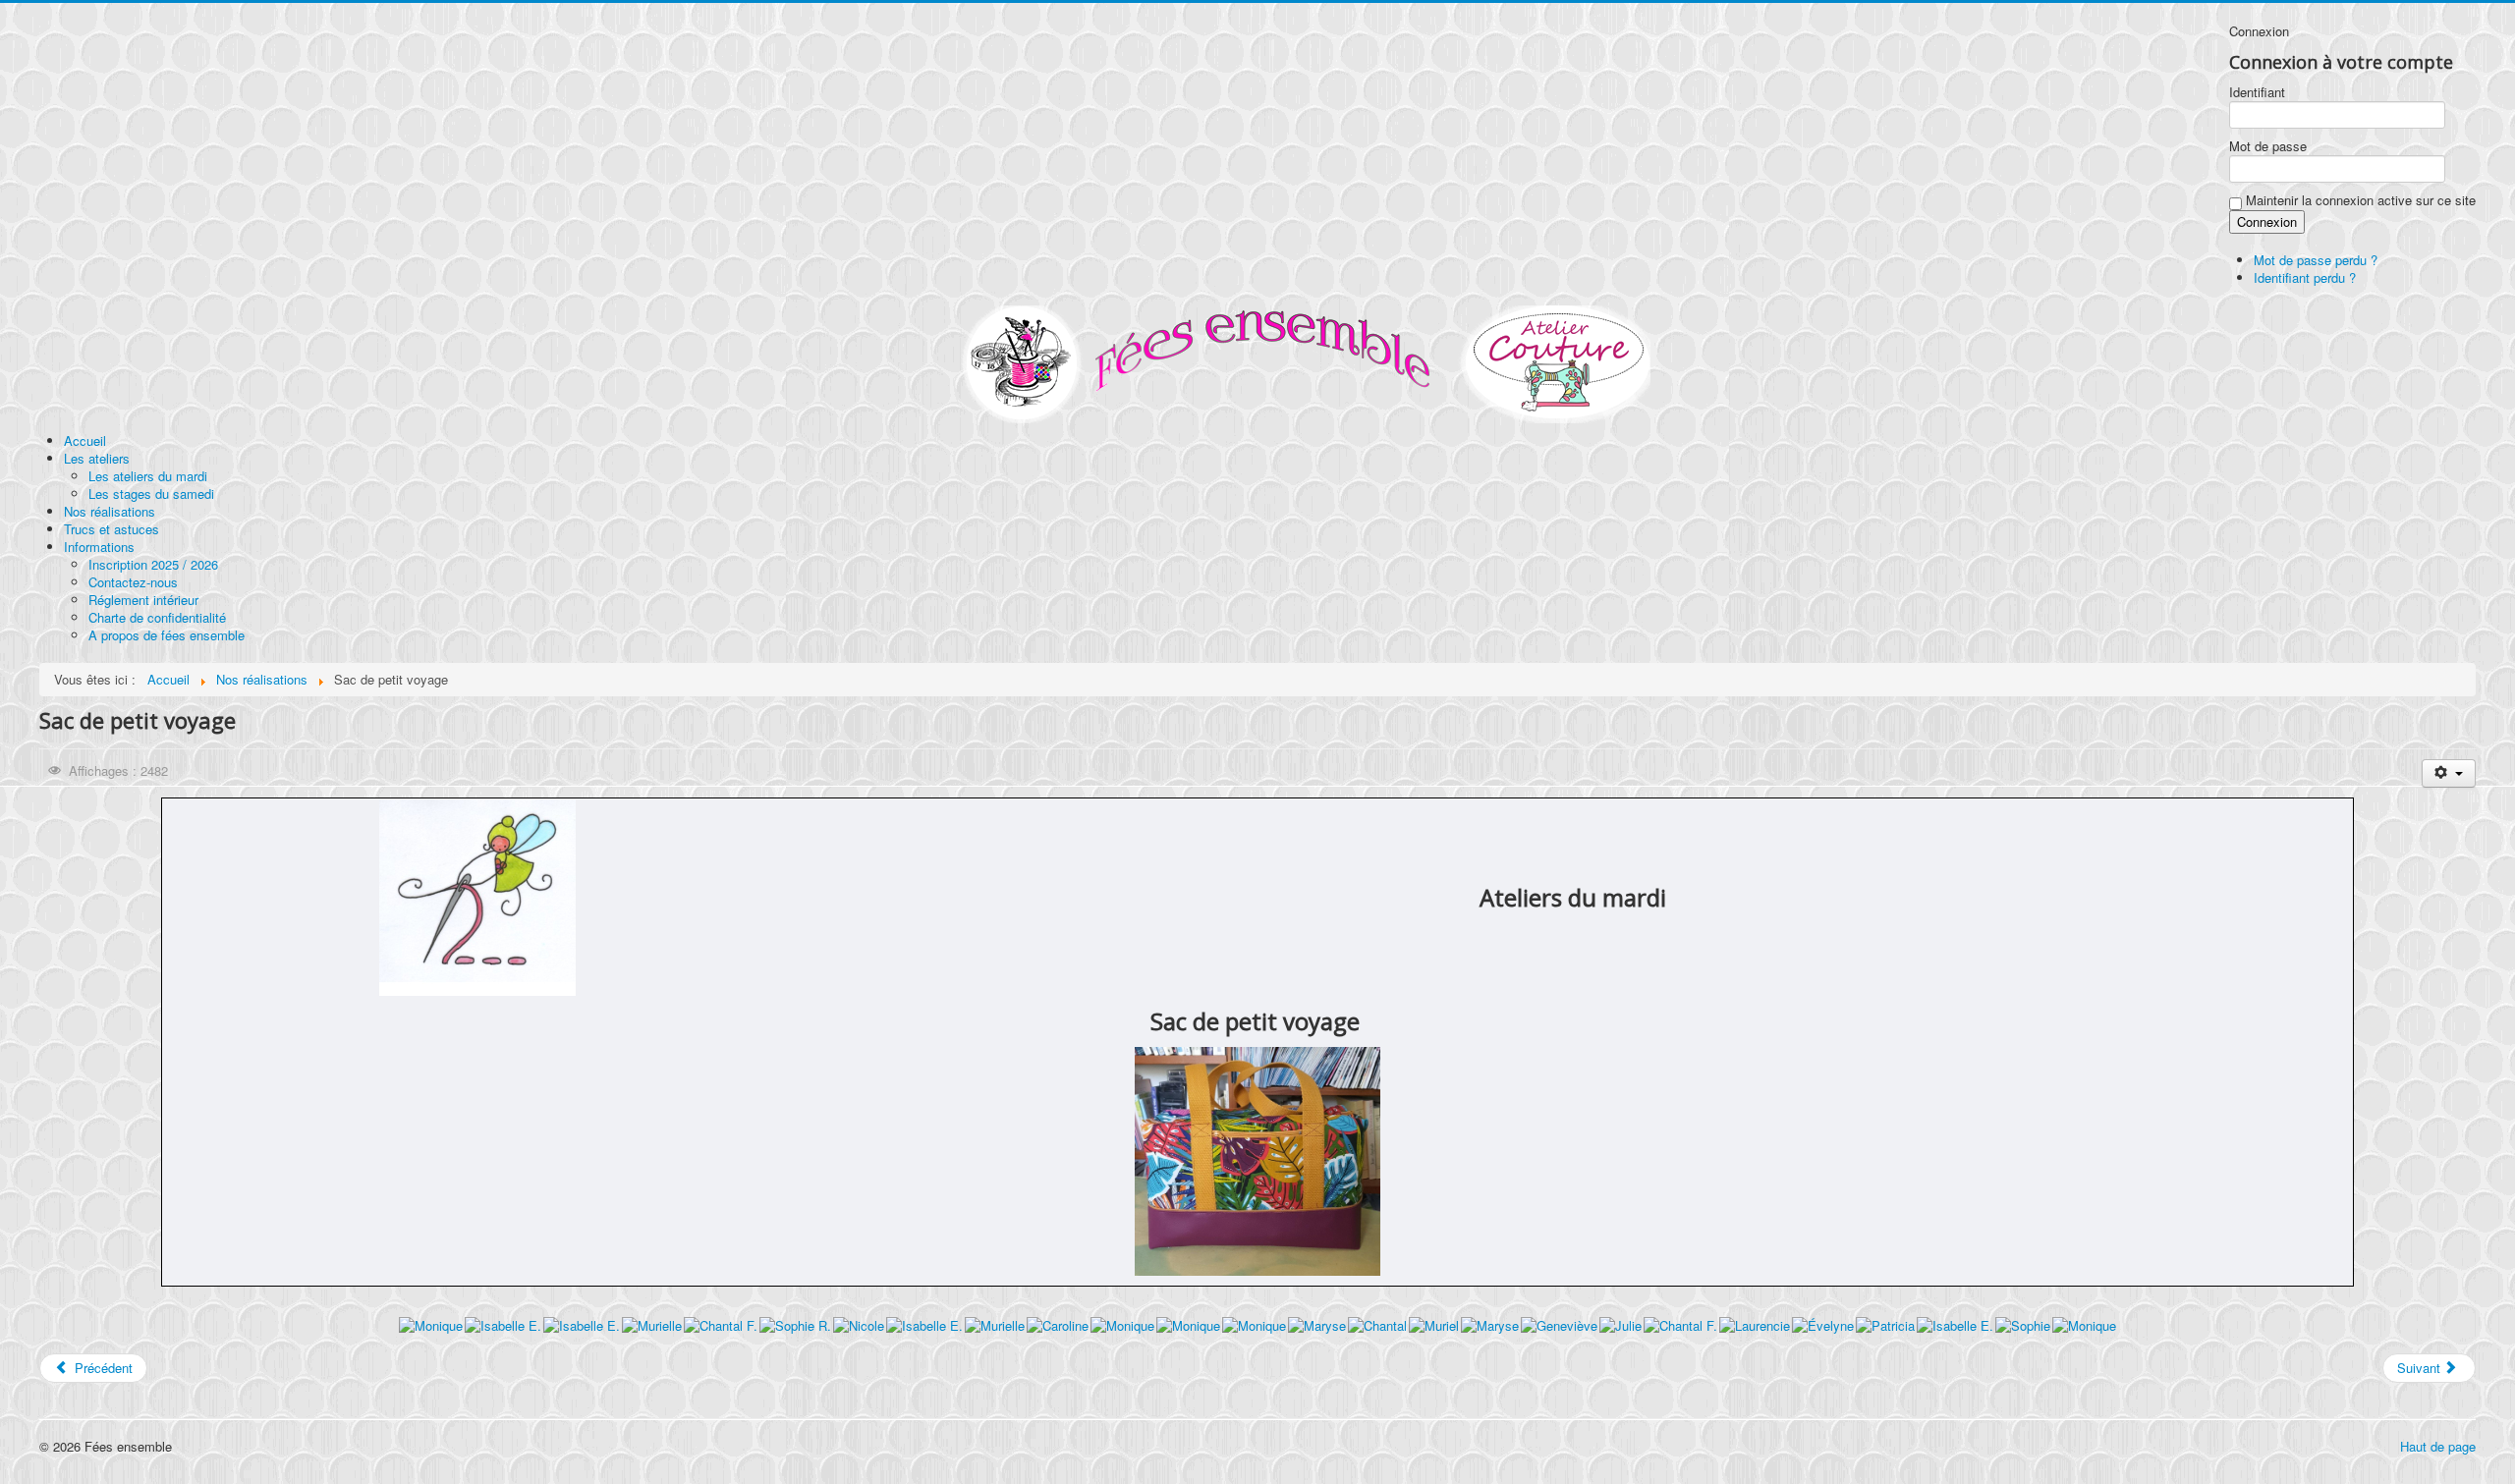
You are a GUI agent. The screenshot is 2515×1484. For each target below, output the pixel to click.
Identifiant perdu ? (2305, 277)
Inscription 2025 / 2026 (153, 564)
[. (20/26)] (1680, 1325)
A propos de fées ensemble (167, 635)
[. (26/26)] (2084, 1325)
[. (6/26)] (795, 1325)
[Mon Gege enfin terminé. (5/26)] (721, 1325)
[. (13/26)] (1254, 1325)
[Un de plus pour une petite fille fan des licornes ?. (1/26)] (431, 1325)
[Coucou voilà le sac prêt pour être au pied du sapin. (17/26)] (1490, 1325)
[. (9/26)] (995, 1325)
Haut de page (2438, 1446)
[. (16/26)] (1434, 1325)
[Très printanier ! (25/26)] (2023, 1325)
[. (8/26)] (924, 1325)
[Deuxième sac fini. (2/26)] (503, 1325)
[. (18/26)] (1559, 1325)
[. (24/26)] (1955, 1325)
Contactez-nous (133, 582)
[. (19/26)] (1621, 1325)
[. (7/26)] (859, 1325)
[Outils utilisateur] (2449, 773)
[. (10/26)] (1058, 1325)
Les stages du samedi (151, 494)
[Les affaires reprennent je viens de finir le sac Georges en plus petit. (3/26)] (582, 1325)
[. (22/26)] (1823, 1325)
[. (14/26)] (1317, 1325)
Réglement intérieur (143, 600)
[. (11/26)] (1122, 1325)
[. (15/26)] (1377, 1325)
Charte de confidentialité (157, 617)
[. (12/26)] (1188, 1325)
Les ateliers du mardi (148, 476)
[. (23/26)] (1885, 1325)
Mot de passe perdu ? (2316, 260)
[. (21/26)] (1755, 1325)
